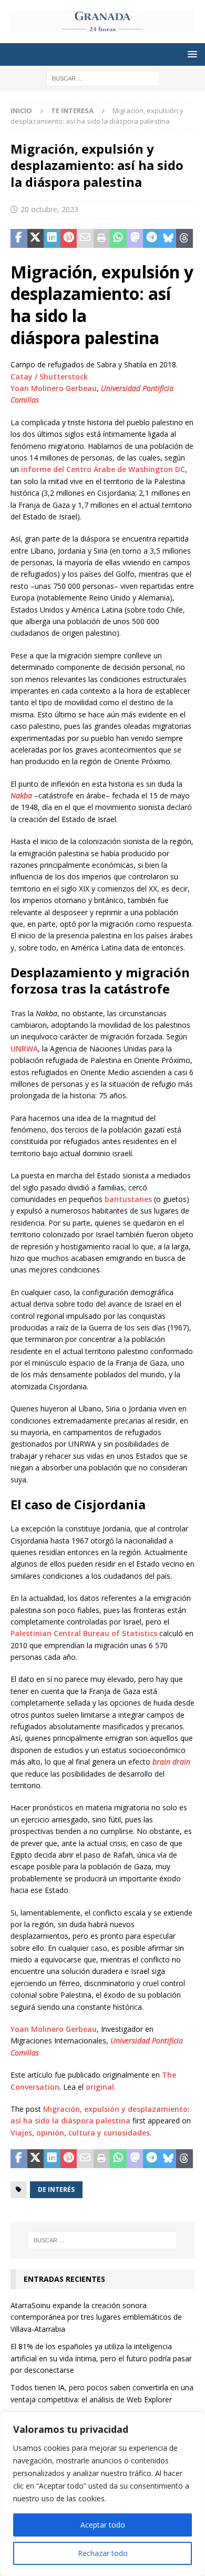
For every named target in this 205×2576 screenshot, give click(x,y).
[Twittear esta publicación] (36, 238)
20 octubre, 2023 (49, 209)
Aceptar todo (103, 2525)
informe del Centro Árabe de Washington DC (103, 469)
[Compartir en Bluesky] (168, 238)
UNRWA (24, 1049)
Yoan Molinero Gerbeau (54, 388)
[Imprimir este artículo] (102, 238)
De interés (56, 2189)
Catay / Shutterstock (49, 377)
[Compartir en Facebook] (19, 238)
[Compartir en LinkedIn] (52, 238)
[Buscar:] (103, 78)
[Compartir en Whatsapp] (118, 238)
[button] (191, 54)
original (100, 2087)
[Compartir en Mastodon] (135, 238)
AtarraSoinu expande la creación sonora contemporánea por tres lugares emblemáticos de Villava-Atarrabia (96, 2317)
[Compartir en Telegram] (151, 238)
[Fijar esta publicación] (69, 238)
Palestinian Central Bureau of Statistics (84, 1633)
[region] (102, 2494)
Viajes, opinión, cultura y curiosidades (80, 2133)
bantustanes (128, 1199)
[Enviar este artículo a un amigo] (85, 238)
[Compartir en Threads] (184, 238)
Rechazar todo (103, 2553)
